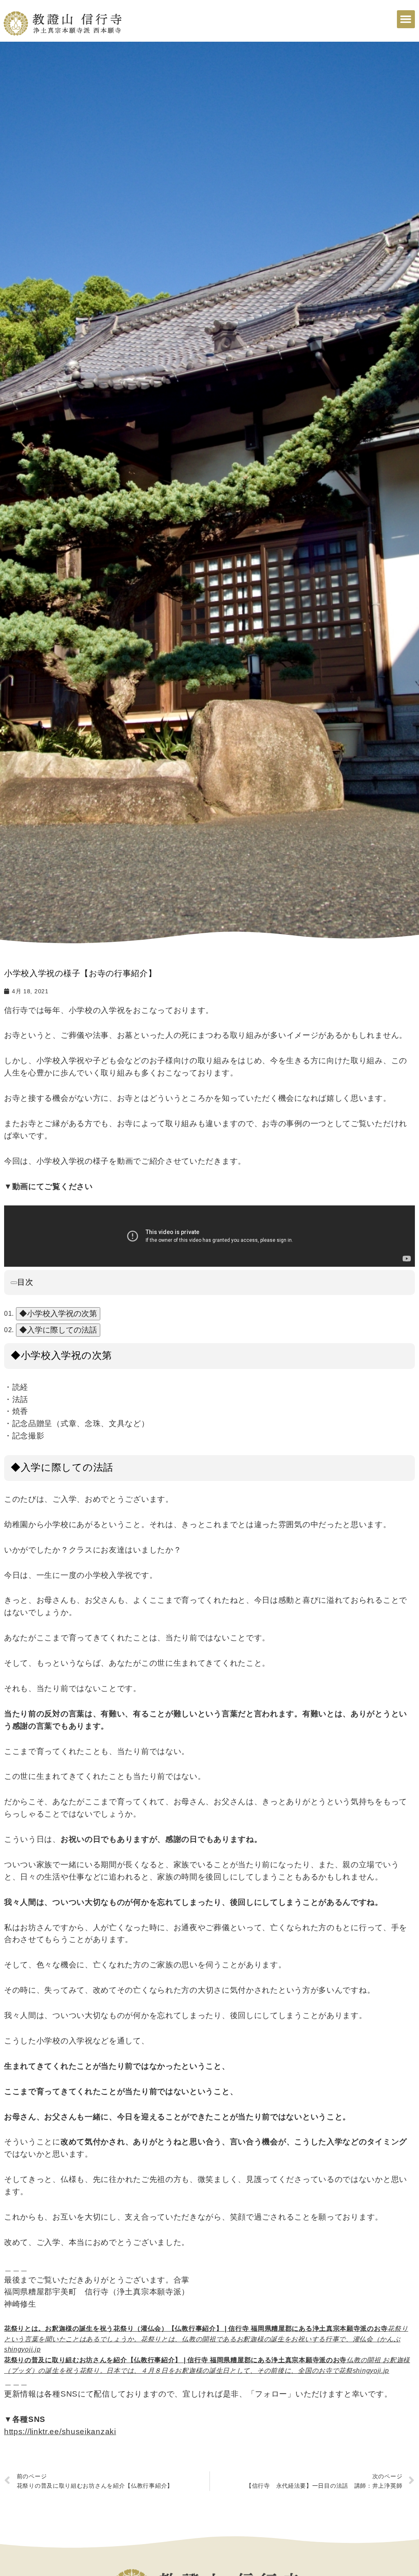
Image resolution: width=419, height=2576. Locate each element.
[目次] (14, 1283)
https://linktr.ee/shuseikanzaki (60, 2432)
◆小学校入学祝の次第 (58, 1314)
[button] (406, 19)
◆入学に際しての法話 (58, 1330)
